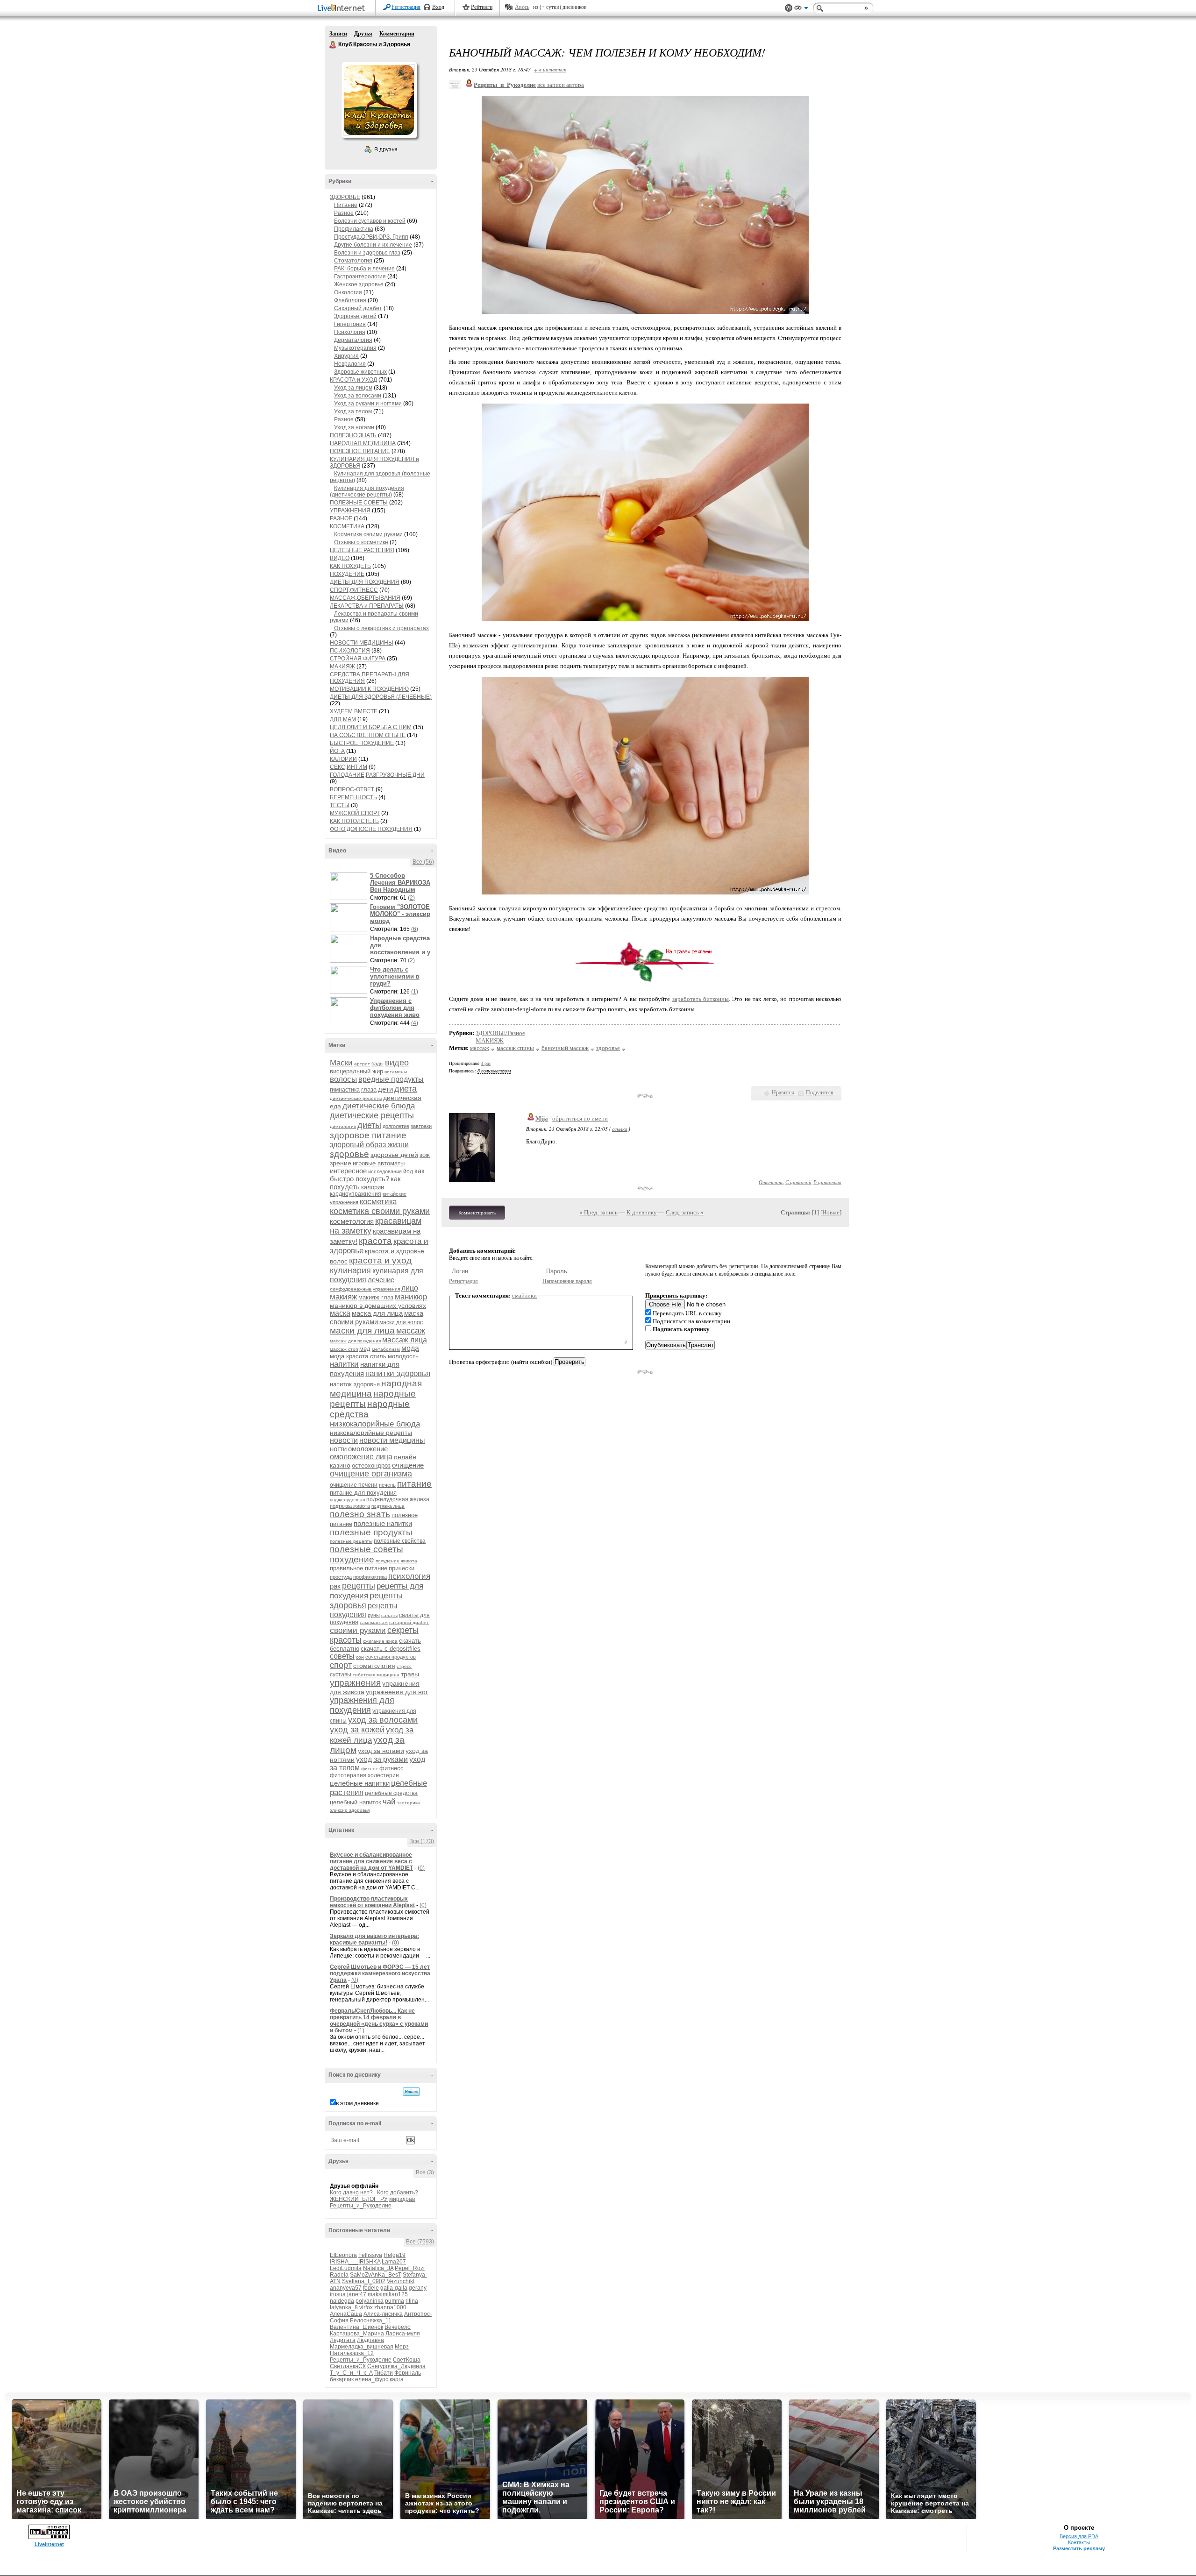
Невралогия (350, 364)
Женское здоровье (359, 284)
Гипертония (350, 324)
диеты (369, 1125)
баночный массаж (565, 1048)
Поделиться (820, 1093)
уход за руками (382, 1759)
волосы (343, 1079)
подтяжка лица (388, 1506)
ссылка (620, 1129)
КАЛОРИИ (343, 759)
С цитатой (798, 1182)
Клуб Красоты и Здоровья (333, 45)
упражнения (355, 1683)
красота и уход (380, 1260)
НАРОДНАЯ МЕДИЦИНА (363, 443)
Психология (350, 332)
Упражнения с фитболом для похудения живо (395, 1008)
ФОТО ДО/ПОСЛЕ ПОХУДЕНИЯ (371, 829)
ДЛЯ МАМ (343, 719)
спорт (341, 1665)
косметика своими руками (380, 1211)
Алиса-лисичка (383, 2314)
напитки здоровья (398, 1373)
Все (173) (422, 1841)
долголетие (396, 1126)
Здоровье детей (355, 316)
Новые (831, 1212)
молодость (403, 1356)
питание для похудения (363, 1493)
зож (425, 1155)
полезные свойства (400, 1541)
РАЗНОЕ (341, 518)
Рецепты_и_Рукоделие (361, 2206)
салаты (389, 1615)
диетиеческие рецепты (356, 1098)
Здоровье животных (360, 372)
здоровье (349, 1154)
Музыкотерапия (355, 348)
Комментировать (477, 1213)
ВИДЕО (340, 558)
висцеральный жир (356, 1071)
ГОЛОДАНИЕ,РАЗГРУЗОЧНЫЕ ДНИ (377, 775)
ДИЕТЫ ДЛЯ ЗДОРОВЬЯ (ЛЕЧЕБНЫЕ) (381, 697)
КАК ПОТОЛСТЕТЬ (354, 821)
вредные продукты (391, 1079)
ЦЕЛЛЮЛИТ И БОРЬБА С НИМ (371, 727)
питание (414, 1484)
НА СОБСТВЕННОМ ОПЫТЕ (368, 735)
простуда (341, 1577)
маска (340, 1313)
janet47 (357, 2294)
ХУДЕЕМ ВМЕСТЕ (354, 711)
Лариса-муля (403, 2334)
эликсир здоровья (350, 1810)
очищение (408, 1465)
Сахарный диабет (358, 308)
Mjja (542, 1118)
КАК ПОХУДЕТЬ (350, 566)
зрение (341, 1163)
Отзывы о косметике (361, 542)
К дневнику (642, 1212)
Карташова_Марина (357, 2334)
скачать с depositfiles (391, 1649)
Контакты (1079, 2542)
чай (389, 1802)
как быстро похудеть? (377, 1175)
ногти (338, 1449)
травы (410, 1674)
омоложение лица (361, 1457)
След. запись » (685, 1212)
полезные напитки (383, 1523)
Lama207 (394, 2262)
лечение (381, 1280)
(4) (415, 1023)
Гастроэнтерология (360, 277)
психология (409, 1576)
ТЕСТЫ (340, 805)
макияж (343, 1297)
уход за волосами (383, 1720)
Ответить (771, 1182)
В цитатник (827, 1182)
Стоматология (353, 261)
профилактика (370, 1577)
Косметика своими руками (368, 534)
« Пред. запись (598, 1212)
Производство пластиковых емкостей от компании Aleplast (372, 1902)
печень (387, 1485)
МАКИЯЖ (342, 667)
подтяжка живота (350, 1506)
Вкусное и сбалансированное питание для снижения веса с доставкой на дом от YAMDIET (371, 1861)
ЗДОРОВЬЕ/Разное (500, 1033)
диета (406, 1089)
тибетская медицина (376, 1675)
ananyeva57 (346, 2288)
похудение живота (396, 1561)
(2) (411, 898)
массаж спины (515, 1048)
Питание (346, 205)
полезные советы (367, 1549)
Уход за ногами (354, 427)
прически (402, 1568)
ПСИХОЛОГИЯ (350, 651)
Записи (338, 34)
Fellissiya (370, 2255)
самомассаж (374, 1622)
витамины (396, 1072)
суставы (341, 1675)
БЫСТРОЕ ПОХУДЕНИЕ (362, 743)
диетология (343, 1126)
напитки (344, 1364)
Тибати (384, 2373)
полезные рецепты (351, 1541)
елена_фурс (372, 2379)
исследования (385, 1171)
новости (344, 1440)
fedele (371, 2288)
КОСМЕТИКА (347, 526)
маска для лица (377, 1313)
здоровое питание (368, 1135)
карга (397, 2379)
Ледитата (343, 2340)
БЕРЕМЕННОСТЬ (353, 797)
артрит (362, 1064)
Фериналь (408, 2373)
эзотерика (409, 1803)
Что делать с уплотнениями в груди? (395, 976)
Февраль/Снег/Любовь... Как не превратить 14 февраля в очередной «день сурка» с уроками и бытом (379, 2021)
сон (360, 1657)
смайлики (524, 1295)
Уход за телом (353, 412)
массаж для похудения (355, 1341)
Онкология (348, 292)
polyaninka (370, 2301)
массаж (411, 1331)
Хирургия (346, 356)
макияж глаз (376, 1297)
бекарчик (342, 2379)
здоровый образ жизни (369, 1145)
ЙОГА (337, 751)
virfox (366, 2307)
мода (410, 1348)
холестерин (383, 1775)
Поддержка (789, 8)
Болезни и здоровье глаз (367, 253)
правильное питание (359, 1568)
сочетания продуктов (391, 1657)
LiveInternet (343, 9)
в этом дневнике (357, 2103)
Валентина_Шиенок (356, 2327)
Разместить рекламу (1079, 2548)
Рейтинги (482, 7)
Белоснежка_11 (371, 2321)
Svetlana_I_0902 (364, 2281)
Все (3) (425, 2172)
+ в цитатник (550, 69)
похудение (352, 1559)
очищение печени (354, 1485)
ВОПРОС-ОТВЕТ (352, 789)
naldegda (342, 2301)
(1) (415, 992)
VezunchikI (401, 2281)
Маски (341, 1063)
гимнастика (345, 1090)
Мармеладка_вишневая (362, 2347)
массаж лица (405, 1340)
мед (365, 1349)
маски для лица (362, 1331)
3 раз (486, 1063)
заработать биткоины (701, 999)
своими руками (358, 1630)
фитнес (370, 1769)
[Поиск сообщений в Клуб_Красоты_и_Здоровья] (411, 2092)
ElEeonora (343, 2255)
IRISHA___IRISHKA (355, 2262)
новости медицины (392, 1440)
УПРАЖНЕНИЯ (350, 511)
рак (335, 1586)
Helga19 (395, 2255)
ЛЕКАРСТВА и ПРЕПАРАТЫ (367, 606)
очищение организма (371, 1474)
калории (373, 1187)
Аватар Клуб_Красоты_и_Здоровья (379, 100)
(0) (421, 1868)
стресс (404, 1666)
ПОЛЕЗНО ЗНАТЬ (353, 435)
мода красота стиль (358, 1356)
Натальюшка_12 (352, 2353)
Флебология (350, 300)
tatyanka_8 (344, 2307)
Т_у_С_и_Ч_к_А (351, 2373)
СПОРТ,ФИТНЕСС (354, 590)
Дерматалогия (353, 340)
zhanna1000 (390, 2307)
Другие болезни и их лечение (373, 245)
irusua (338, 2294)
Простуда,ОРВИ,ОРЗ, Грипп (371, 237)
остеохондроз (371, 1465)
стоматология (374, 1666)
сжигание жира (380, 1641)
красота (375, 1241)
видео (397, 1063)
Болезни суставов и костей (370, 221)
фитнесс (392, 1768)
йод (408, 1171)
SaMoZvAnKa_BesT (376, 2275)
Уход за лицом (353, 388)
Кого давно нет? (351, 2193)
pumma (395, 2301)
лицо (410, 1288)
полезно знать (360, 1514)
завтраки (421, 1126)
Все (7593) (420, 2242)
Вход (438, 7)
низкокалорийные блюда (375, 1424)
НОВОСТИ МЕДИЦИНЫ (362, 643)
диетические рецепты (372, 1115)
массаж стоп (344, 1349)
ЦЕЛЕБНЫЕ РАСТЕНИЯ (362, 550)
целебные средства (391, 1793)
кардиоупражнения (356, 1194)
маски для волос (401, 1322)
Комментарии (397, 34)
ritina (412, 2301)
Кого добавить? (398, 2193)
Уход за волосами (358, 396)
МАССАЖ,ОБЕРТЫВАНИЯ (365, 598)
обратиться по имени (580, 1118)
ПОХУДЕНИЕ (347, 574)
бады (377, 1064)
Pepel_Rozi (410, 2268)
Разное (344, 213)
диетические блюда (379, 1106)
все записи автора (561, 85)
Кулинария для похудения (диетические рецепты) (367, 491)
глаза (369, 1089)
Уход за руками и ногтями (368, 404)
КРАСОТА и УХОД (353, 380)
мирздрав (402, 2199)
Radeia (339, 2275)
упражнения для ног (397, 1692)
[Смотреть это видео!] (350, 886)
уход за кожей (357, 1730)
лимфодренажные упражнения (365, 1289)
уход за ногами (381, 1751)
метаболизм (386, 1349)
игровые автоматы (379, 1163)
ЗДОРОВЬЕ (345, 197)
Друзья (363, 34)
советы (342, 1656)
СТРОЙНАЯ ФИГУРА (358, 659)
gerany (418, 2288)
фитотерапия (348, 1775)
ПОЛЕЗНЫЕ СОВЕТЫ (359, 503)
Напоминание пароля (567, 1281)
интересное (348, 1171)
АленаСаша (346, 2314)
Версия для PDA (1079, 2536)
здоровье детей (394, 1155)
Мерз (402, 2347)
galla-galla (394, 2288)
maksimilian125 (388, 2294)
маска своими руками (377, 1317)
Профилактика (354, 229)
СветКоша (407, 2360)
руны (374, 1615)
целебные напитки (360, 1783)
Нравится (783, 1093)
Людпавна (370, 2340)
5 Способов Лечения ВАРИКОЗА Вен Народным (400, 883)
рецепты (359, 1586)
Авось (522, 7)
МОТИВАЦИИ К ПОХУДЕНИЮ (369, 689)
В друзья (386, 149)
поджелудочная (347, 1500)
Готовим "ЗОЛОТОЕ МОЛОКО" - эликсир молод (400, 914)
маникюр (411, 1297)
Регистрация (406, 7)
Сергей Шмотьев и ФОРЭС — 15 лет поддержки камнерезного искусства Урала (380, 1973)
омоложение (368, 1449)
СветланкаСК (348, 2366)
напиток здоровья (355, 1384)
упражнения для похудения (362, 1705)
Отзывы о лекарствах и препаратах (381, 628)
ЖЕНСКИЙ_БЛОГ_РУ (359, 2199)
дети (385, 1089)
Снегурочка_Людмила (396, 2366)
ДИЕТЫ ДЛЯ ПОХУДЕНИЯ (365, 582)
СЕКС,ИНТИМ (349, 767)
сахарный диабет (409, 1622)
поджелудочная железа (398, 1499)
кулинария (350, 1270)
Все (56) (423, 862)
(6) (415, 929)
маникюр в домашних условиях (378, 1306)
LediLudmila (346, 2268)
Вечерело (398, 2327)
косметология (352, 1221)
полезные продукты (371, 1532)
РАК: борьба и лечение (364, 269)
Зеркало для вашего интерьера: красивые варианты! (374, 1939)
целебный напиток (356, 1802)
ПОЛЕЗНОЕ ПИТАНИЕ (360, 451)
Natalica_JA (378, 2268)
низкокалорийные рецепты (371, 1433)
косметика (378, 1202)
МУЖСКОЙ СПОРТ (355, 813)
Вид (801, 9)
